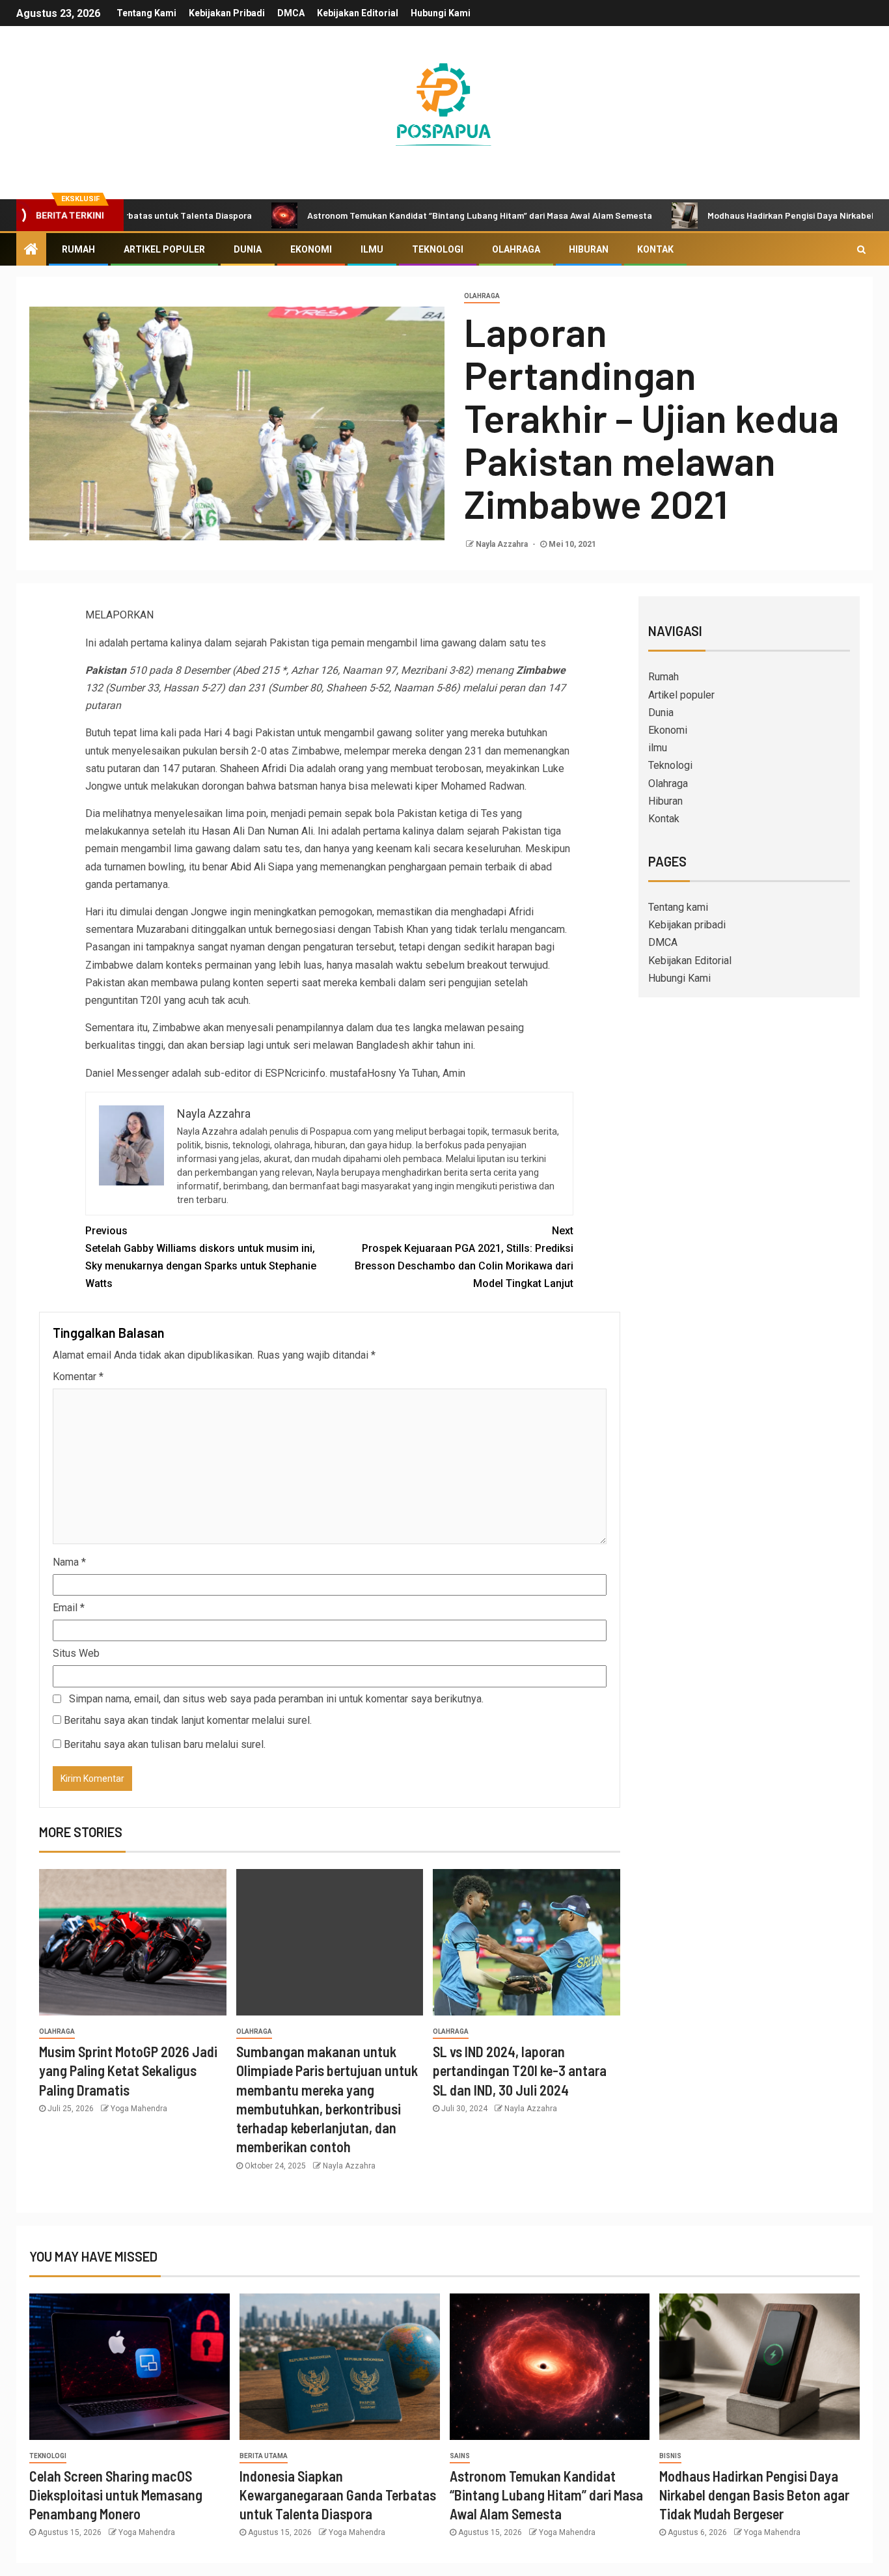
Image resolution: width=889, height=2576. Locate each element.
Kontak (655, 249)
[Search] (861, 249)
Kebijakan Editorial (358, 13)
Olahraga (516, 249)
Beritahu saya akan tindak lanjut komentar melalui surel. (188, 1720)
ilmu (372, 249)
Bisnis (670, 2456)
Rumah (78, 249)
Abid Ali (248, 867)
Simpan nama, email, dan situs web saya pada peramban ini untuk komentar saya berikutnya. (276, 1699)
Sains (460, 2456)
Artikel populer (164, 249)
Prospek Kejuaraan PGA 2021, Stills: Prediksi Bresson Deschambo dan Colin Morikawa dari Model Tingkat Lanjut (464, 1257)
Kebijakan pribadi (227, 13)
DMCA (291, 13)
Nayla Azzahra (503, 544)
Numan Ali (290, 831)
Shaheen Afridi (253, 769)
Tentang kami (146, 13)
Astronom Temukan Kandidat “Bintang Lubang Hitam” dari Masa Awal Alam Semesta (403, 215)
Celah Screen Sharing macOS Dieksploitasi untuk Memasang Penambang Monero (116, 2495)
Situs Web (76, 1653)
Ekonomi (311, 249)
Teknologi (438, 249)
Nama (69, 1562)
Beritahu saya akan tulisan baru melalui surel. (165, 1744)
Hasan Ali (223, 831)
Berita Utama (264, 2456)
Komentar (78, 1377)
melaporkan (119, 615)
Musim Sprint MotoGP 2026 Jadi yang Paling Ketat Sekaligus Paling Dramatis (128, 2070)
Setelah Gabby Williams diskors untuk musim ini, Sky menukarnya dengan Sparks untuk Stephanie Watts (201, 1257)
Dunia (248, 249)
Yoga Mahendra (139, 2109)
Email (69, 1608)
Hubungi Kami (441, 13)
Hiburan (589, 249)
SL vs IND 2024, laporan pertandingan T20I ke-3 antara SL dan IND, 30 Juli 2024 (520, 2070)
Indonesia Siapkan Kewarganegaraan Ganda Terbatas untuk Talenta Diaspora (338, 2495)
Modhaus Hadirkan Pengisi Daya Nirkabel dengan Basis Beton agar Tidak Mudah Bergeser (754, 2495)
